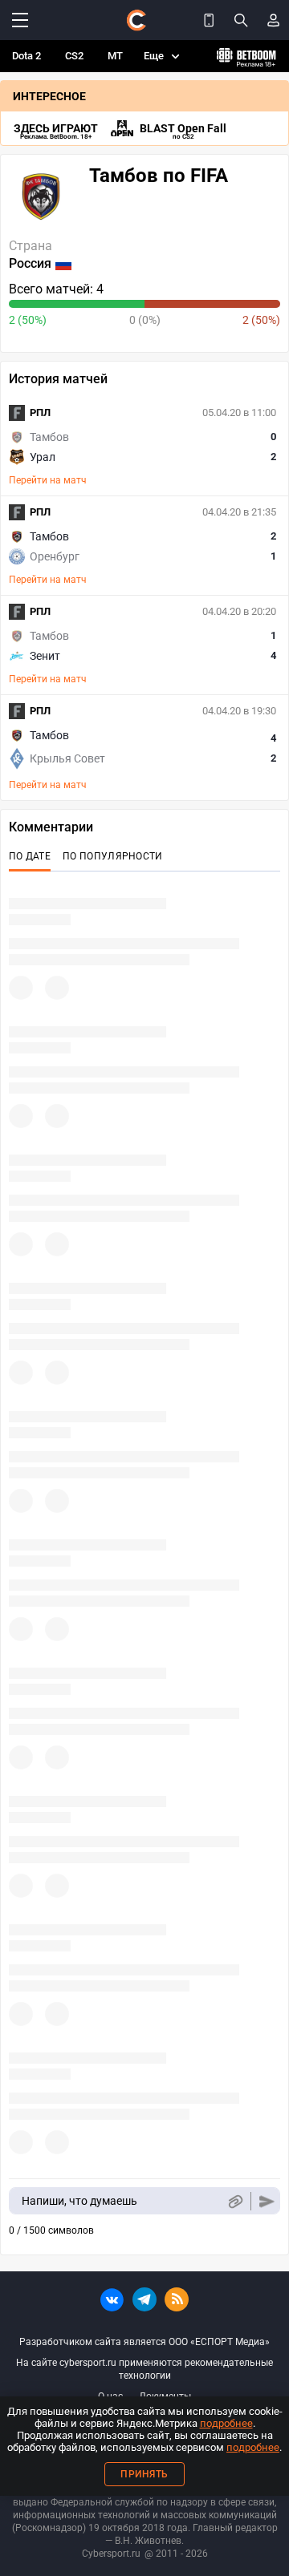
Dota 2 (26, 56)
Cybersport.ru (111, 2554)
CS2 (74, 56)
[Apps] (209, 20)
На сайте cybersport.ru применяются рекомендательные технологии (144, 2369)
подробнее (226, 2423)
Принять (144, 2474)
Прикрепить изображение (235, 2201)
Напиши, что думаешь (79, 2201)
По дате (30, 856)
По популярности (113, 856)
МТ (115, 56)
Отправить (267, 2201)
